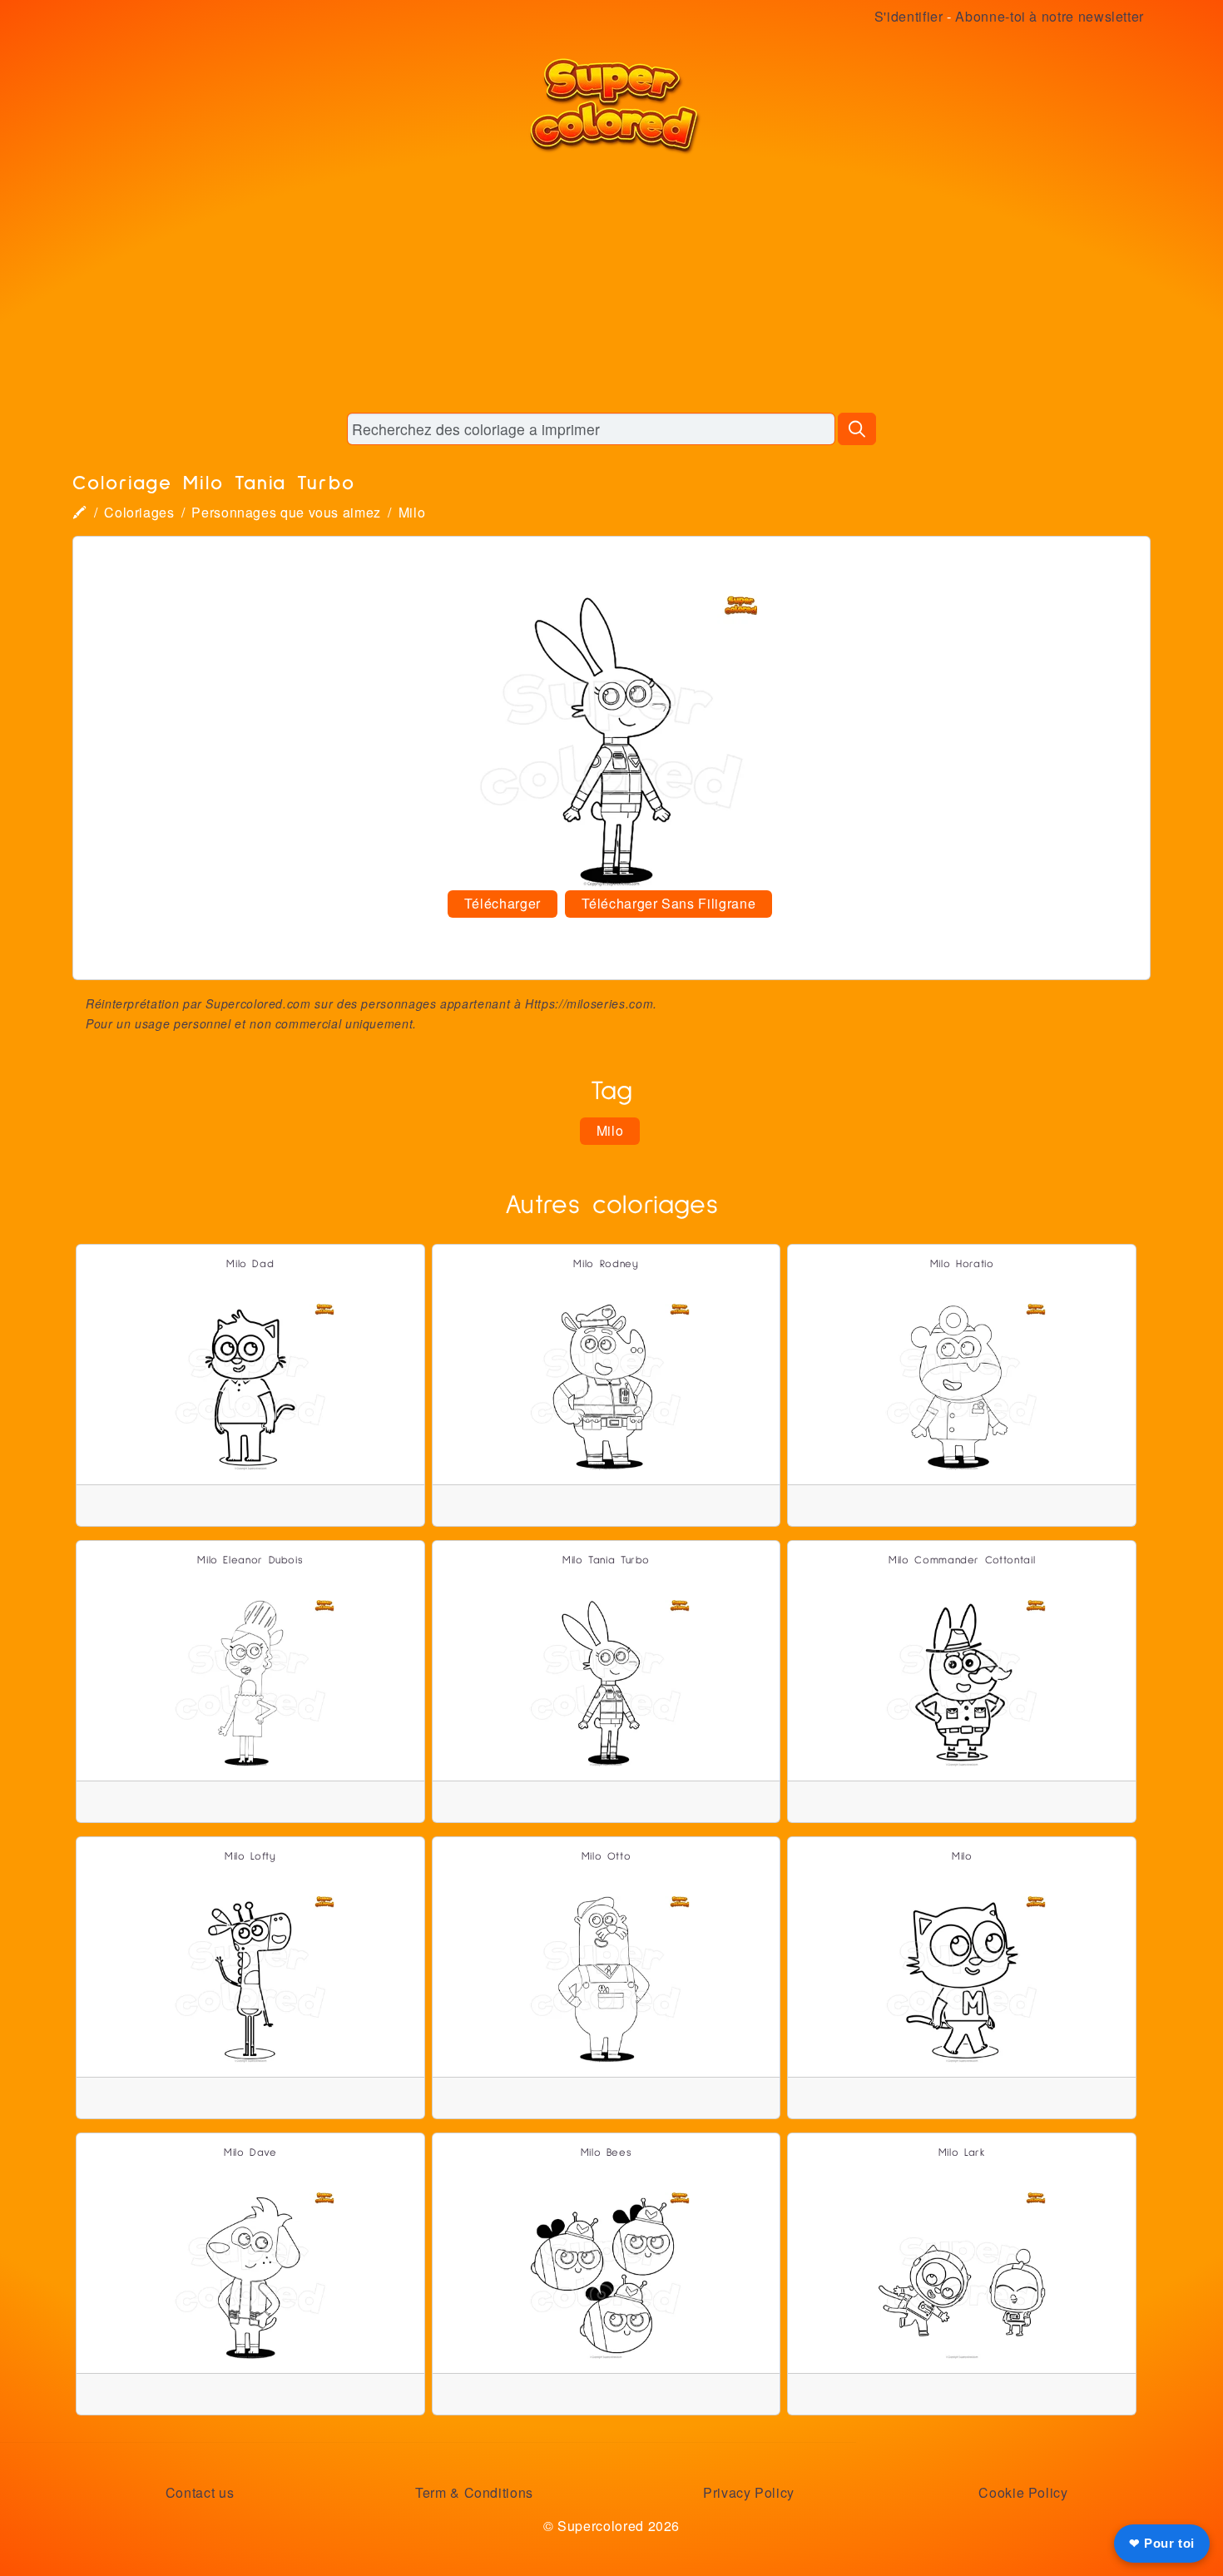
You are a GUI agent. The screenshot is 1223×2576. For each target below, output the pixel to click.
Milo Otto (607, 1857)
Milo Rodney (606, 1264)
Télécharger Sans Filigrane (669, 903)
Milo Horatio (962, 1264)
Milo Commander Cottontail (962, 1560)
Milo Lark (962, 2153)
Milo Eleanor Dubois (250, 1560)
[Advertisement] (611, 283)
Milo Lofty (250, 1857)
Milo (412, 512)
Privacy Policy (749, 2492)
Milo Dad (250, 1264)
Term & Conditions (474, 2492)
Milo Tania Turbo (606, 1560)
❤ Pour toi (1162, 2543)
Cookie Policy (1023, 2492)
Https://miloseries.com (589, 1003)
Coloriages (139, 512)
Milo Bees (607, 2153)
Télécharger (503, 903)
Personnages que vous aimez (286, 512)
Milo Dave (250, 2153)
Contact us (200, 2492)
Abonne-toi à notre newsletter (1050, 16)
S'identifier (909, 16)
